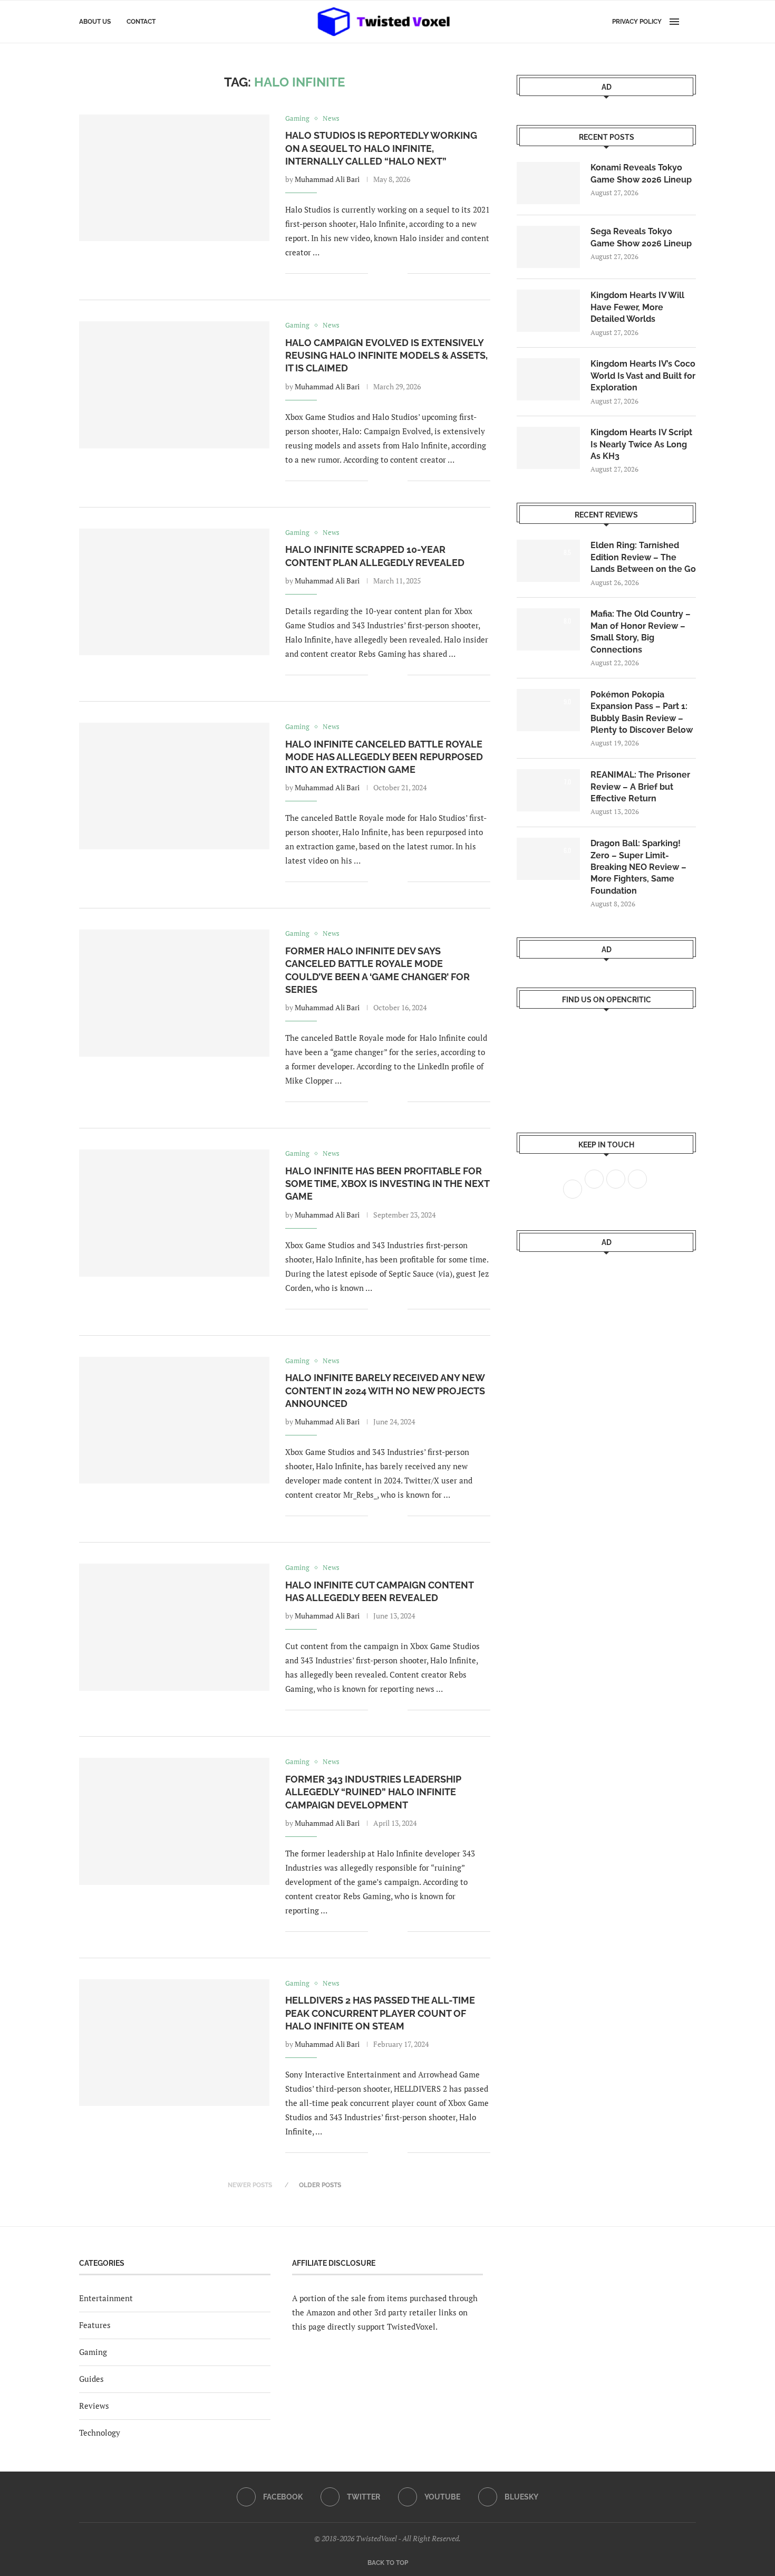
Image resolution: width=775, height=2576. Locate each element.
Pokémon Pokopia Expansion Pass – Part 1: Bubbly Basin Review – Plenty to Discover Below (642, 712)
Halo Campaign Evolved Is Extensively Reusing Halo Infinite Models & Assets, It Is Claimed (386, 356)
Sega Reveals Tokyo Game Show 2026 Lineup (641, 237)
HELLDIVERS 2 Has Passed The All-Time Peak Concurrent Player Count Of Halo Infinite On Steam (380, 2013)
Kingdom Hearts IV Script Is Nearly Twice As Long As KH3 (641, 444)
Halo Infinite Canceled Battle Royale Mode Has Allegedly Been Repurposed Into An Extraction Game (384, 757)
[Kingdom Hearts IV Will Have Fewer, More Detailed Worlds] (548, 311)
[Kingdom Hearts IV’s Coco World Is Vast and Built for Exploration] (548, 379)
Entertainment (106, 2298)
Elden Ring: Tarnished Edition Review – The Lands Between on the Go (643, 557)
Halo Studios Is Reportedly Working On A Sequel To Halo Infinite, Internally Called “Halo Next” (381, 148)
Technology (100, 2433)
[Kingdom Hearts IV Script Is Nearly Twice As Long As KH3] (548, 448)
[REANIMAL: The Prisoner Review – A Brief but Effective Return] (548, 790)
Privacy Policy (637, 22)
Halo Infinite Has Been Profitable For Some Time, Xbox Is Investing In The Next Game (387, 1184)
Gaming (93, 2352)
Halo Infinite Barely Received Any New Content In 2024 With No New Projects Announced (385, 1391)
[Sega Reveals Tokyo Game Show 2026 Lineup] (548, 247)
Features (95, 2325)
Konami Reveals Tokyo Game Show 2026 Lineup (641, 173)
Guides (91, 2379)
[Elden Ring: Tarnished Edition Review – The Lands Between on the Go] (548, 561)
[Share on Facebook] (384, 274)
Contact (141, 22)
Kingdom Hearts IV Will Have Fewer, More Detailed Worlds (637, 307)
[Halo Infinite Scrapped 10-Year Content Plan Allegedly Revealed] (174, 592)
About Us (95, 22)
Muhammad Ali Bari (327, 179)
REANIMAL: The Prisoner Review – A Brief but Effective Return (640, 787)
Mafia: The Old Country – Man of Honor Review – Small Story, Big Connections (641, 631)
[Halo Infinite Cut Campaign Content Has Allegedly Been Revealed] (174, 1627)
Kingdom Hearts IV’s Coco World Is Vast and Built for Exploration (643, 376)
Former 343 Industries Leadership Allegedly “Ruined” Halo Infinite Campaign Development (373, 1792)
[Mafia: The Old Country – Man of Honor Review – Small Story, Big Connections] (548, 629)
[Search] (691, 22)
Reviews (94, 2406)
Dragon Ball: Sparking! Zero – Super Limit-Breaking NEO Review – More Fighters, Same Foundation (638, 867)
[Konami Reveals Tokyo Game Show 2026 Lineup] (548, 183)
